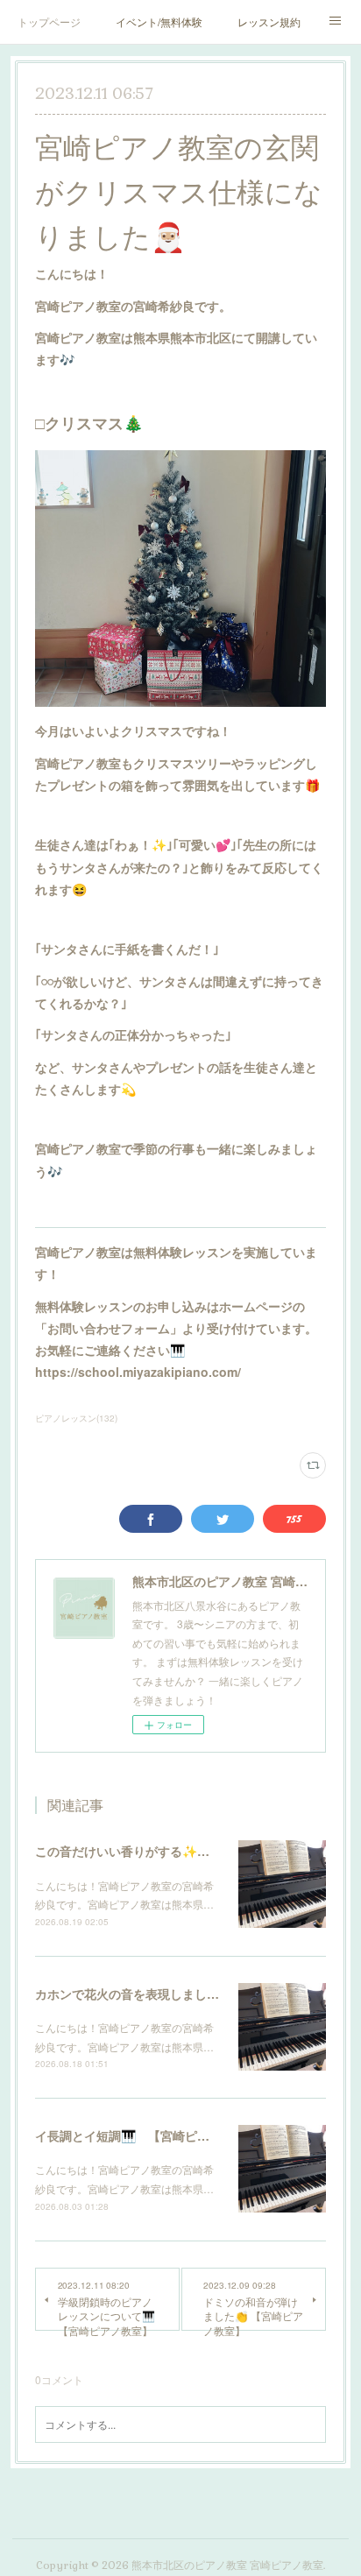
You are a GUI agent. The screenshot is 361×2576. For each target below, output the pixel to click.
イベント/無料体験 (159, 21)
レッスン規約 (269, 21)
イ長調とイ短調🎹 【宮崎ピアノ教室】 (147, 2135)
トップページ (49, 21)
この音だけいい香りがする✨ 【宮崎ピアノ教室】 (177, 1851)
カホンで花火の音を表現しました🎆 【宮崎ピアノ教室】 (196, 1994)
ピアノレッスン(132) (76, 1418)
